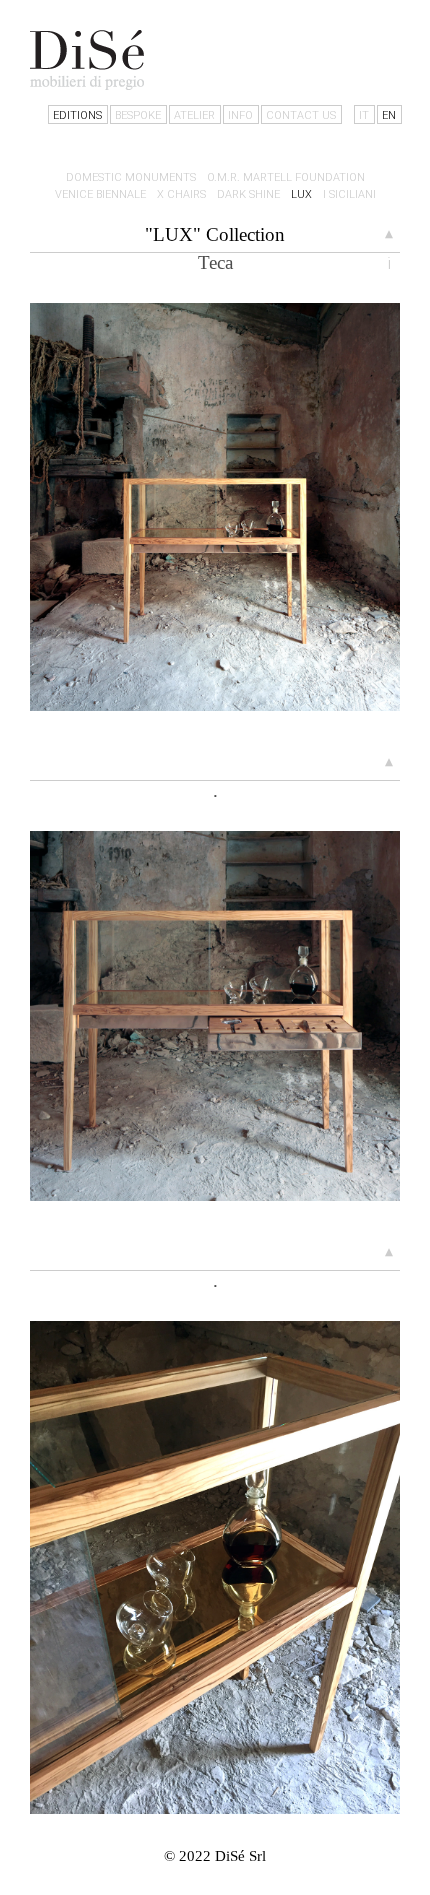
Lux (301, 194)
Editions (77, 115)
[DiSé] (87, 60)
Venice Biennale (100, 194)
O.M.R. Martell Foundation (286, 177)
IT (364, 115)
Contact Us (301, 115)
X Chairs (181, 194)
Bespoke (138, 115)
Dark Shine (248, 194)
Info (240, 115)
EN (389, 115)
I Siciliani (349, 194)
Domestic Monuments (131, 177)
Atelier (194, 115)
